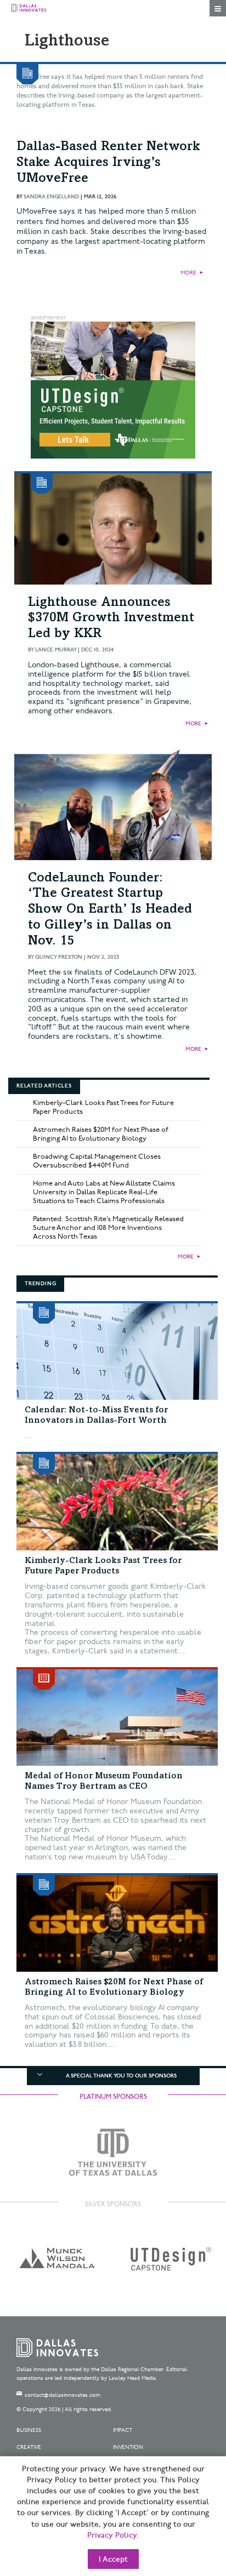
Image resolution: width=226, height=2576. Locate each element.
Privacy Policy (112, 2535)
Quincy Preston (59, 957)
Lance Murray (56, 650)
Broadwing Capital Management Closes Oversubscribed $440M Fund (97, 1161)
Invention (128, 2447)
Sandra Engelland (51, 197)
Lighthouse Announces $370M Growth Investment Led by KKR (111, 619)
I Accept (113, 2560)
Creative (29, 2447)
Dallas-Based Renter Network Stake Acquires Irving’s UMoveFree (108, 163)
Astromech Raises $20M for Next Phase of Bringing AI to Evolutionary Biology (101, 1134)
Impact (123, 2430)
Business (29, 2430)
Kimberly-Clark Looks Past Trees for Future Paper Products (103, 1107)
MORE (188, 273)
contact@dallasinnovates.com (63, 2395)
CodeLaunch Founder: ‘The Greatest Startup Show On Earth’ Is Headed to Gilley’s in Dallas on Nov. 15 (110, 910)
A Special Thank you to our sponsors (121, 2076)
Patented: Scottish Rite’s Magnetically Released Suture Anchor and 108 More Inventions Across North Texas (108, 1228)
